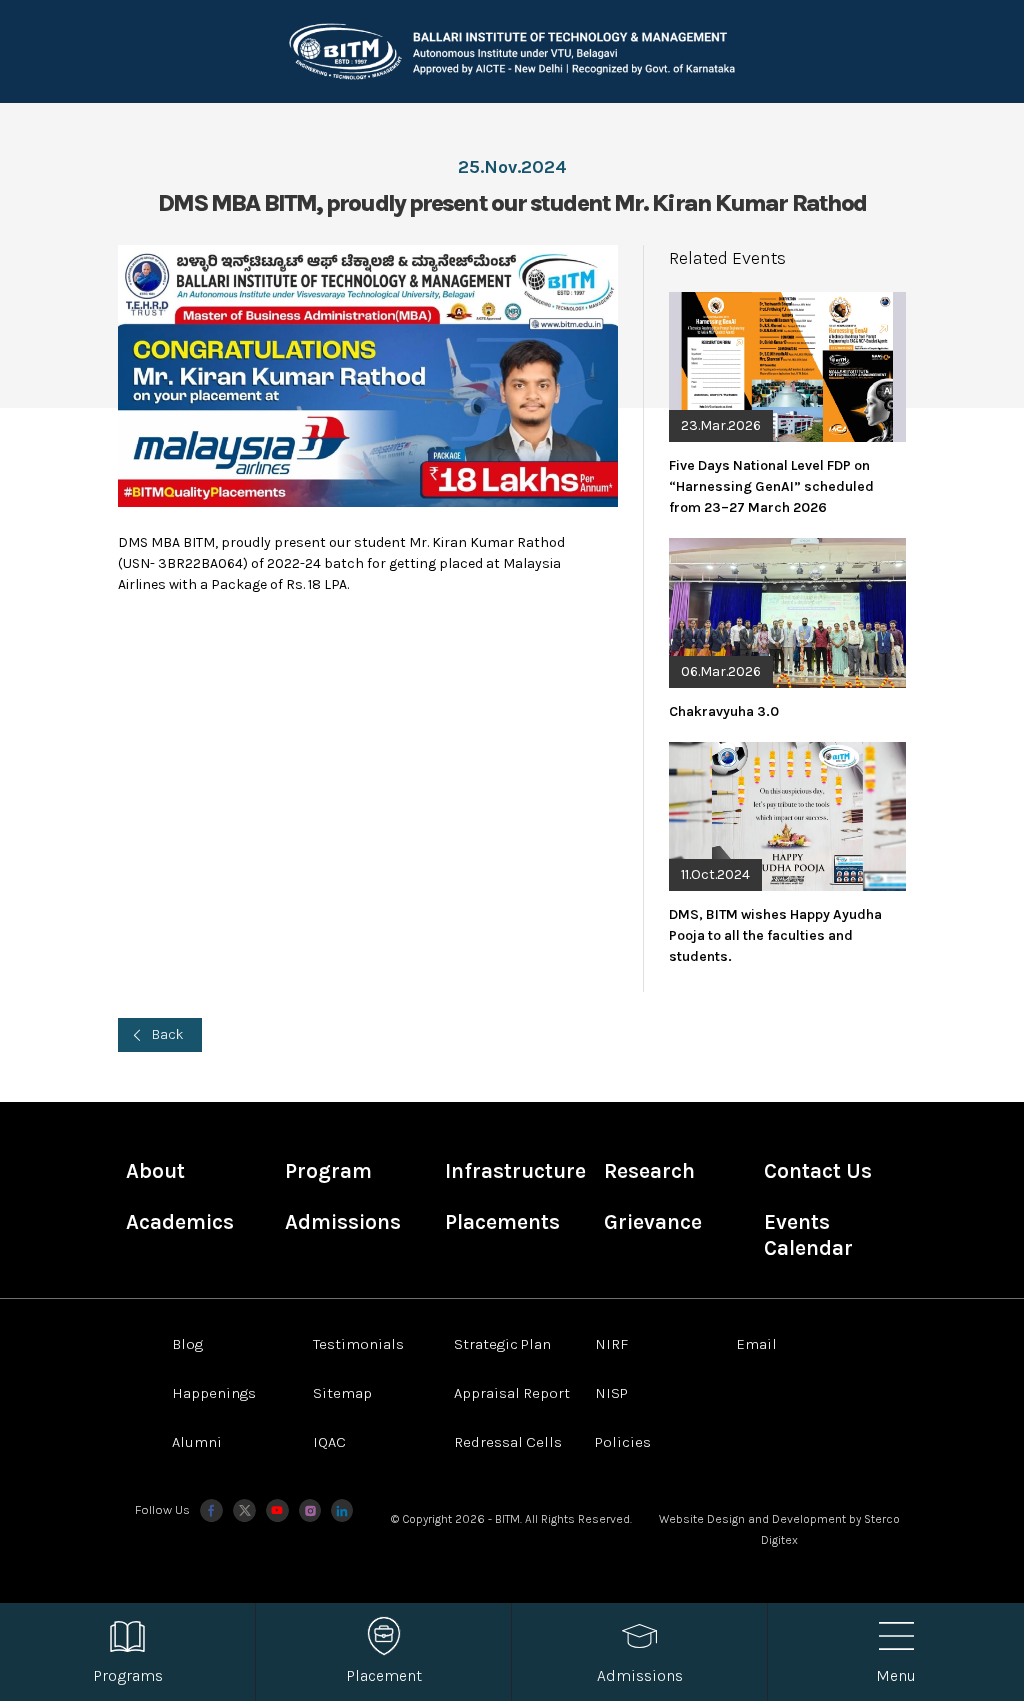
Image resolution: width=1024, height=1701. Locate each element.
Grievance (653, 1222)
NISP (611, 1393)
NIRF (611, 1344)
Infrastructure (515, 1171)
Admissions (343, 1222)
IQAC (329, 1442)
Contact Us (818, 1171)
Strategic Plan (502, 1344)
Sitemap (342, 1393)
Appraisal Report (512, 1393)
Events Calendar (808, 1235)
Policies (623, 1442)
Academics (180, 1222)
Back (168, 1034)
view (787, 405)
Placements (502, 1222)
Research (649, 1171)
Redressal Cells (508, 1442)
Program (328, 1171)
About (155, 1171)
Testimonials (358, 1344)
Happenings (214, 1393)
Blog (187, 1344)
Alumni (197, 1442)
